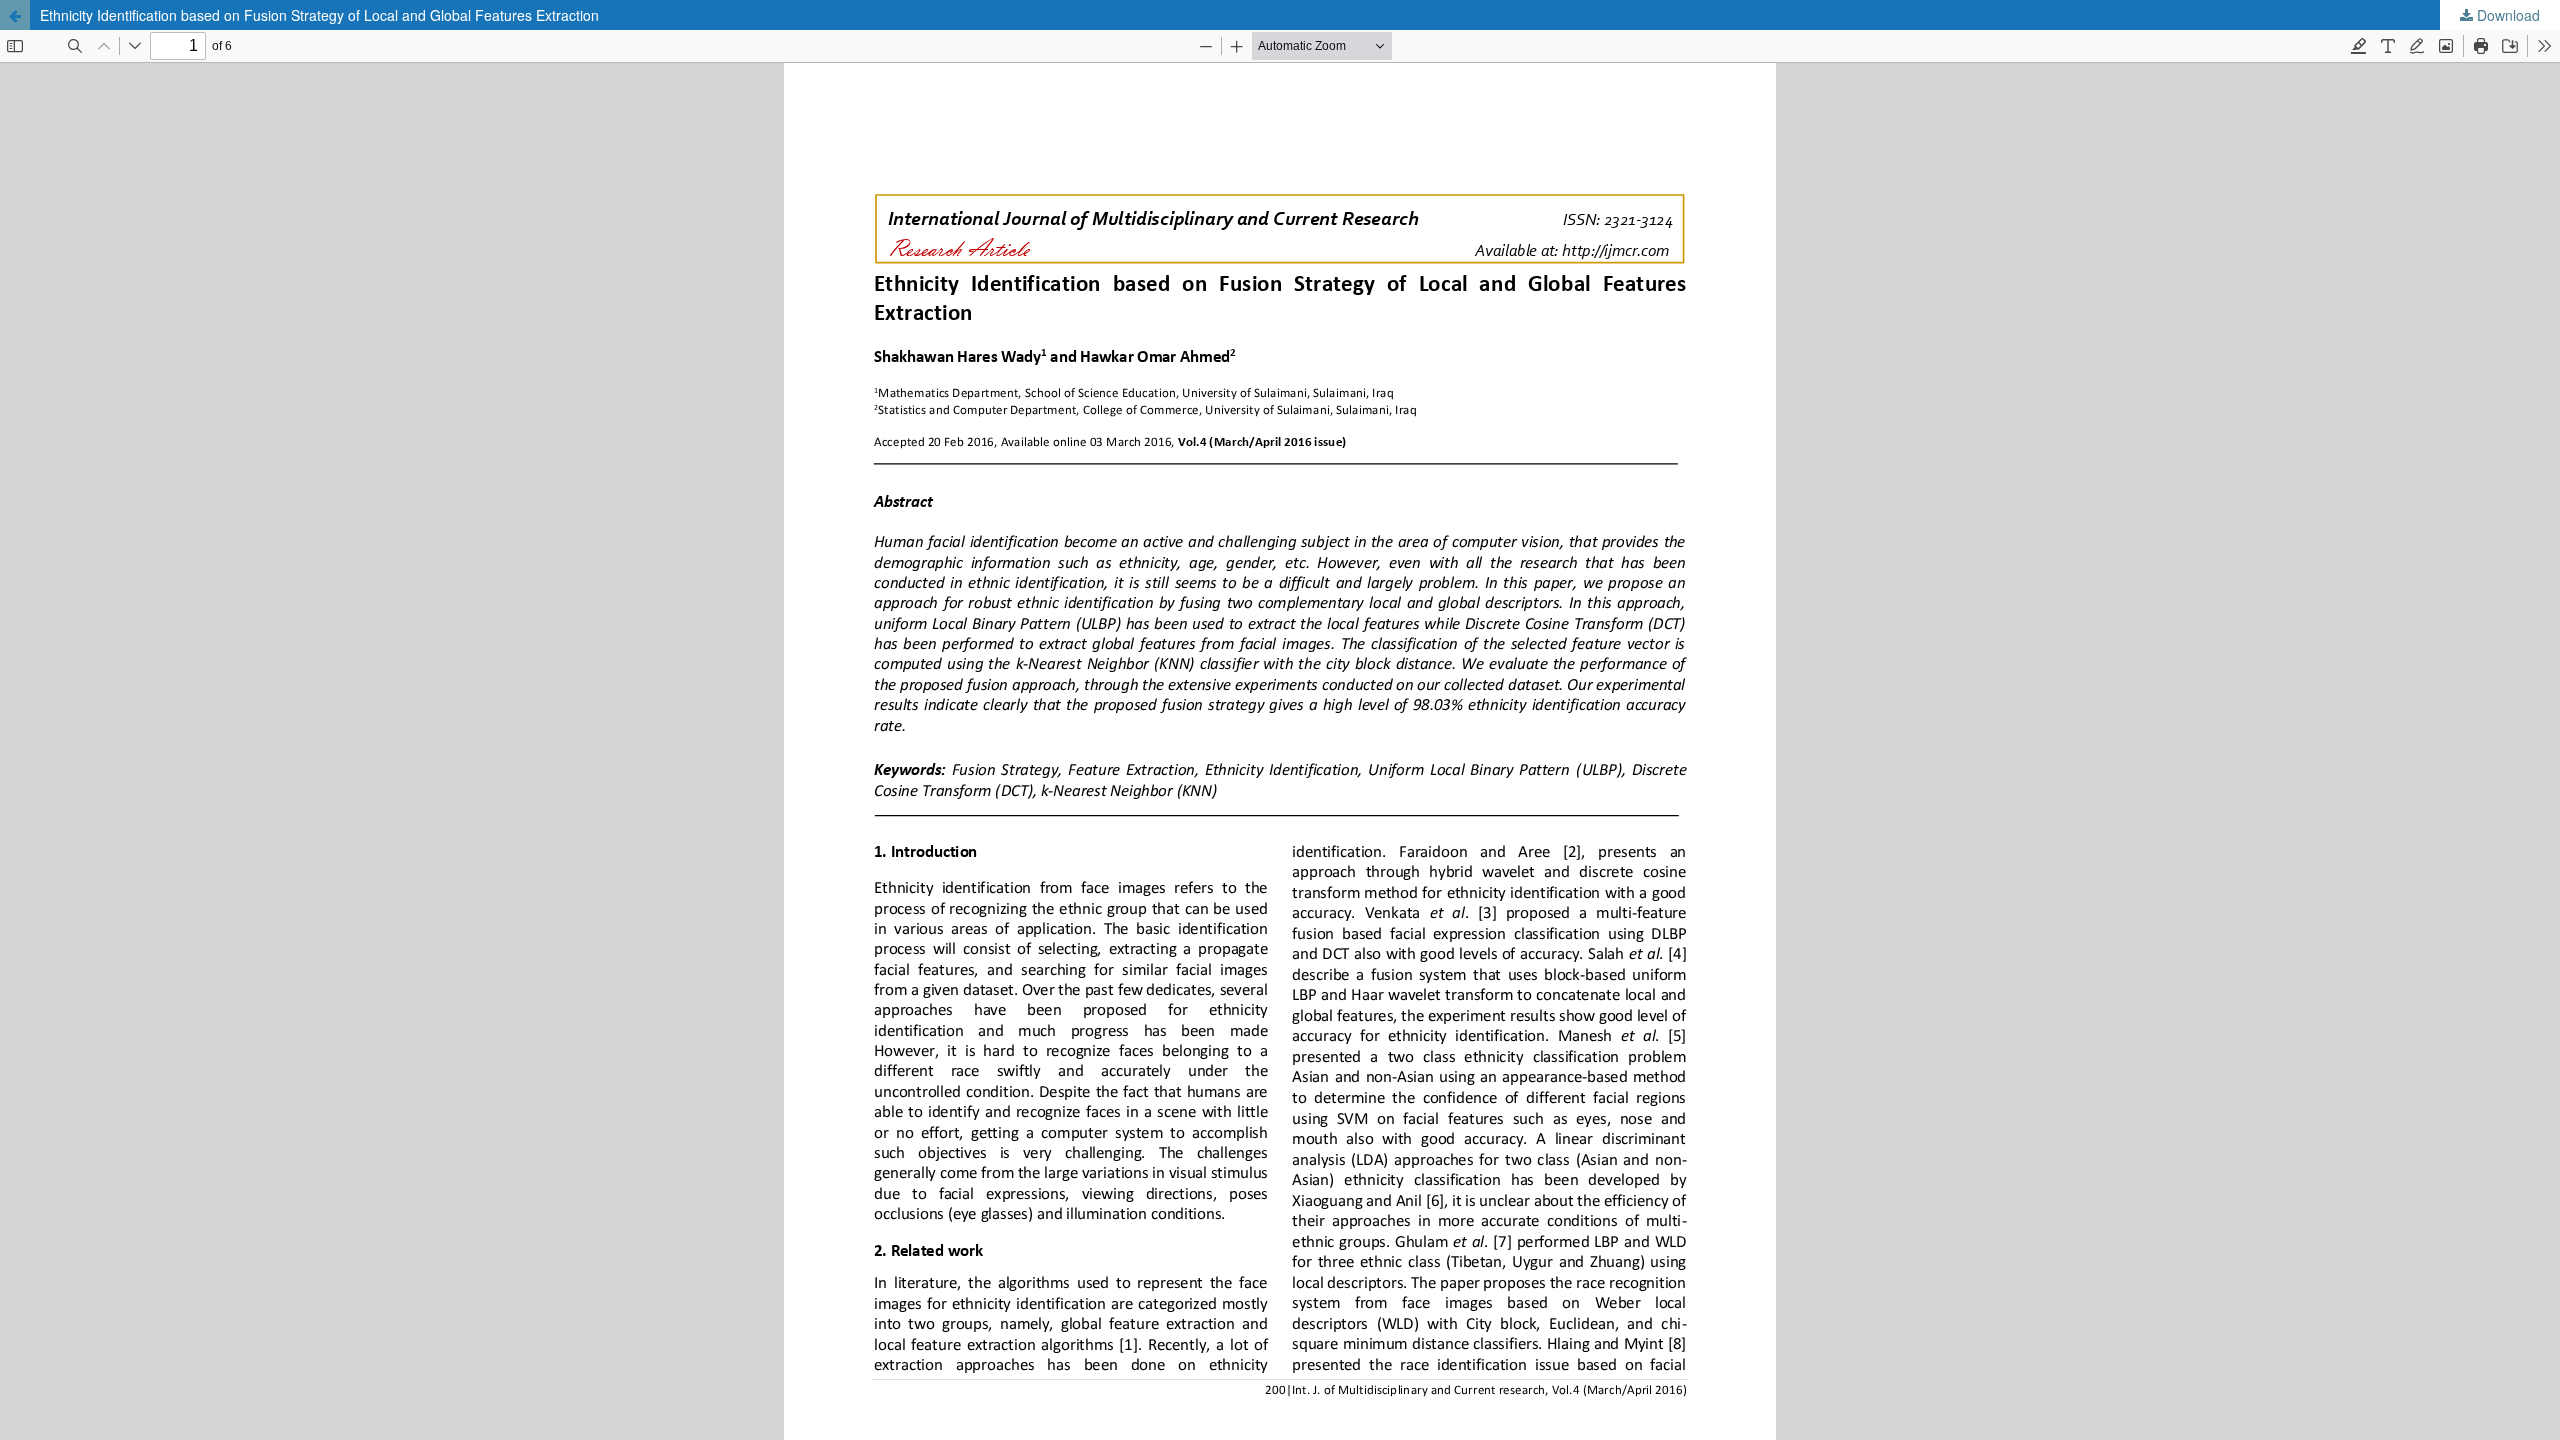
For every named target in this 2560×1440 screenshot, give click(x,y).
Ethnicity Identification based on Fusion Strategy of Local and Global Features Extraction (319, 15)
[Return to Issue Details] (15, 15)
